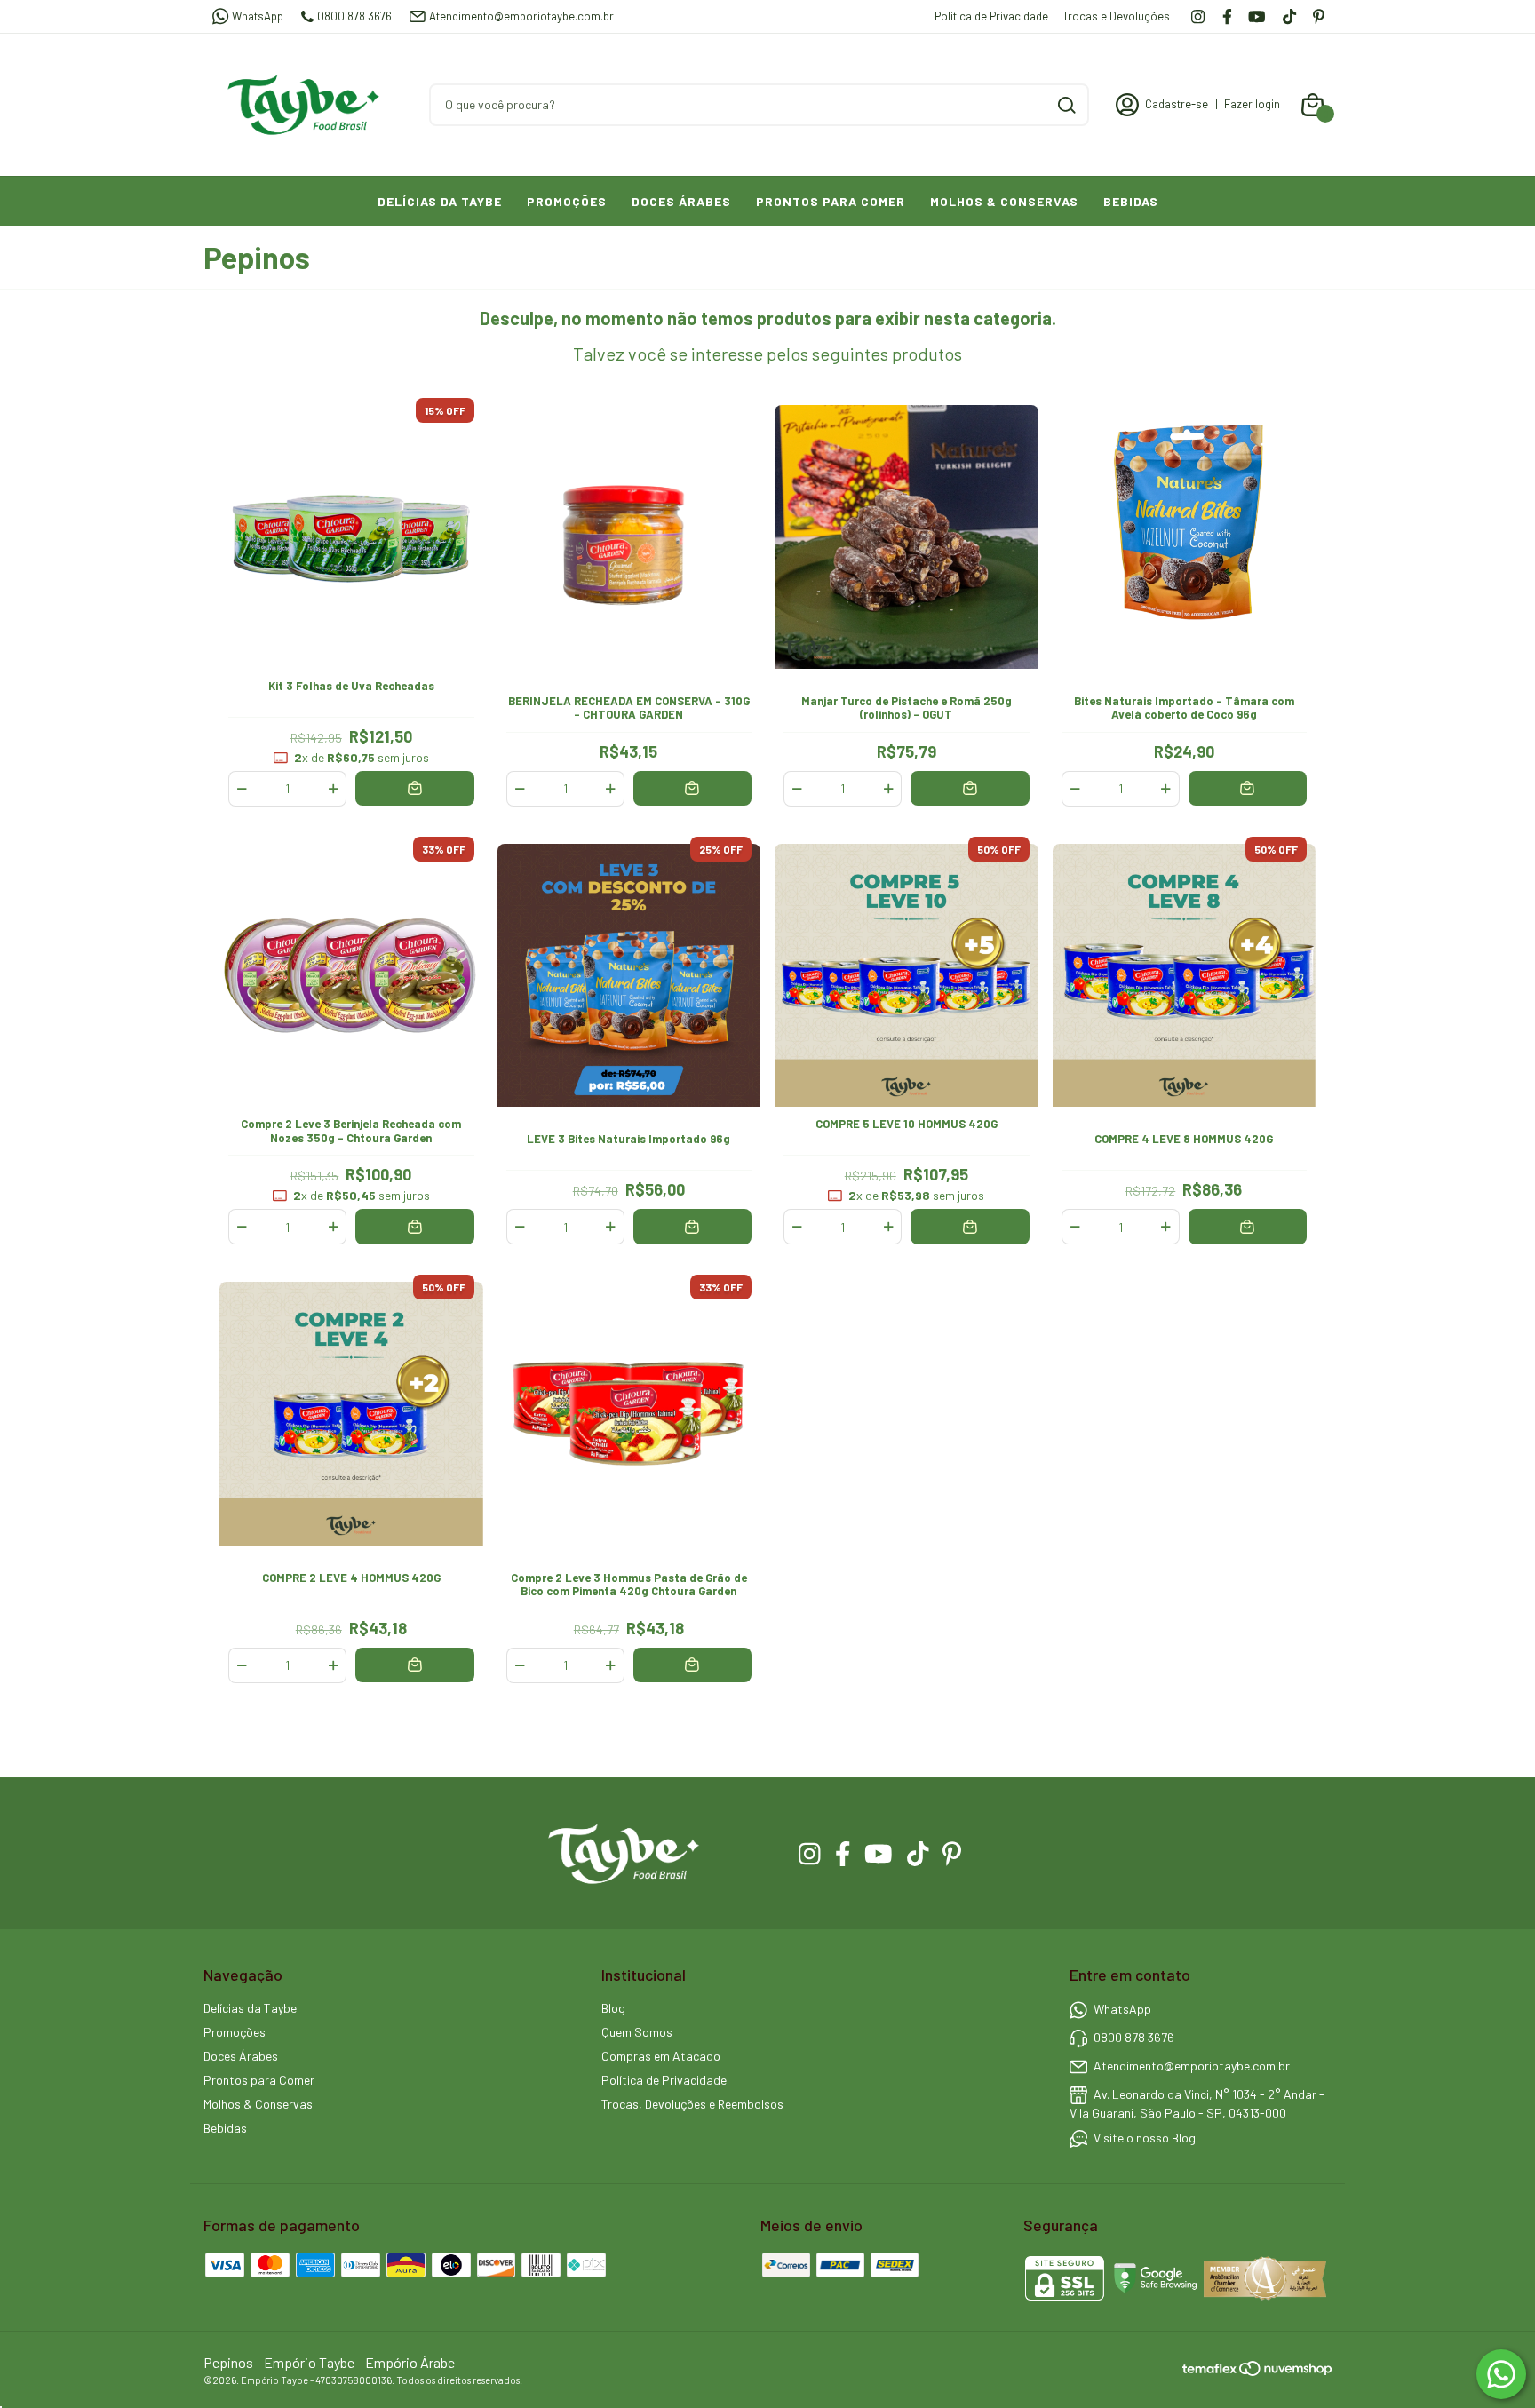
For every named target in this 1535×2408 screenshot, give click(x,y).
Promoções (567, 201)
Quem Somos (637, 2032)
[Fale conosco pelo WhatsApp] (1501, 2374)
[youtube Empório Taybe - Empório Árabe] (1257, 16)
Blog (613, 2008)
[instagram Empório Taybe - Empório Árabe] (1198, 16)
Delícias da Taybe (440, 201)
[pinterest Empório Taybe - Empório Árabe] (1319, 16)
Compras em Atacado (661, 2056)
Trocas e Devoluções (1116, 16)
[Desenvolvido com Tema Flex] (1211, 2368)
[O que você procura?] (1067, 105)
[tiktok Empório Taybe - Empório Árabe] (1289, 16)
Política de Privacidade (991, 16)
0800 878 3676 (354, 16)
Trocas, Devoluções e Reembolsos (692, 2104)
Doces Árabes (681, 201)
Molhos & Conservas (1004, 201)
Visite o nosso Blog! (1146, 2138)
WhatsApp (258, 16)
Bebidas (1131, 201)
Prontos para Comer (831, 201)
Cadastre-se (1177, 104)
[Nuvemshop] (1285, 2371)
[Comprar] (414, 788)
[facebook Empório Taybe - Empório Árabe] (1227, 16)
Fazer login (1252, 104)
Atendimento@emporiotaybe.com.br (521, 16)
